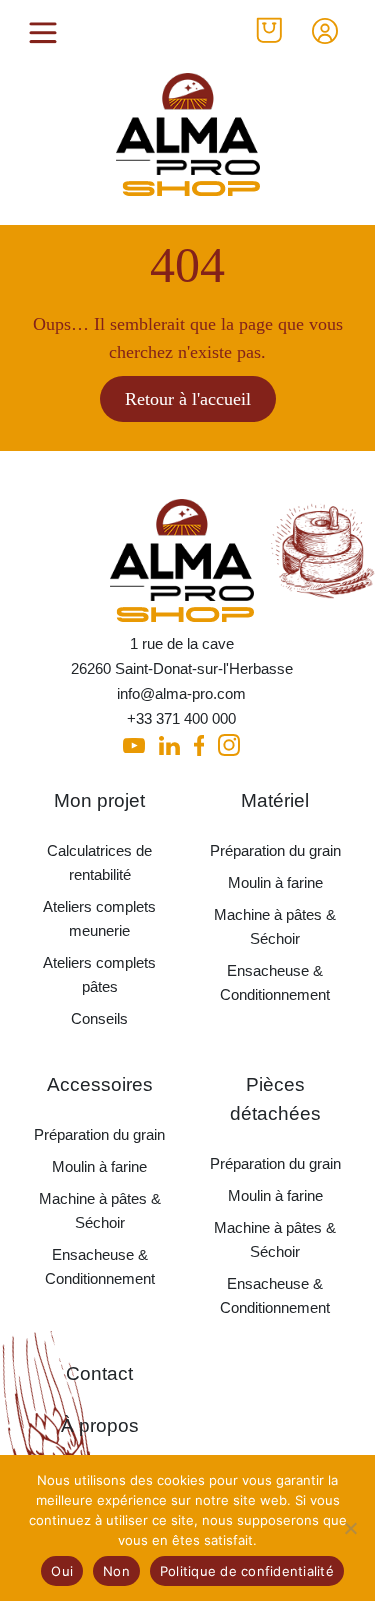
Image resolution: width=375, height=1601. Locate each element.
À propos (100, 1425)
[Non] (350, 1528)
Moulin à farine (275, 882)
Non (116, 1571)
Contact (99, 1373)
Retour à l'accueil (188, 399)
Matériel (275, 800)
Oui (62, 1571)
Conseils (99, 1018)
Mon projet (99, 800)
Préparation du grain (275, 850)
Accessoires (100, 1084)
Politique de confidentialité (247, 1571)
